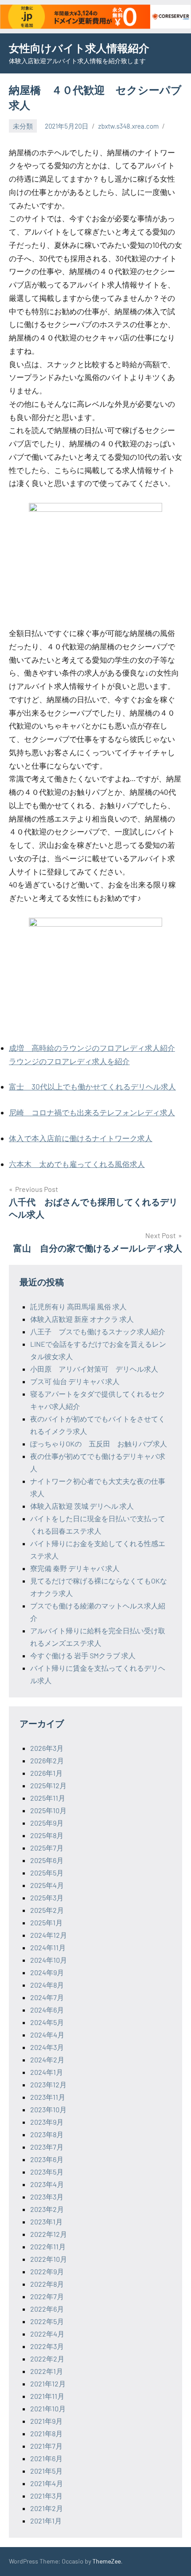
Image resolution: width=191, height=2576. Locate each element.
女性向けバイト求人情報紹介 (79, 48)
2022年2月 (47, 2359)
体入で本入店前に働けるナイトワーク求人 (81, 1138)
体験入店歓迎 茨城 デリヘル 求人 (82, 1506)
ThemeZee (107, 2561)
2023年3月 (47, 2197)
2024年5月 (47, 2022)
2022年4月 (47, 2334)
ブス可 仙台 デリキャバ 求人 (75, 1381)
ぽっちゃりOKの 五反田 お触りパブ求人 (99, 1444)
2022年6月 (47, 2309)
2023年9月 (47, 2122)
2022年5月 (47, 2321)
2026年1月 (46, 1773)
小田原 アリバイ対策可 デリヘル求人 (94, 1369)
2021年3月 (46, 2496)
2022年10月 (49, 2259)
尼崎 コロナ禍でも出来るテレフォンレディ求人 (92, 1112)
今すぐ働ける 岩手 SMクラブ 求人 (83, 1655)
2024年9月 (47, 1972)
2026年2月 (47, 1760)
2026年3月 (47, 1748)
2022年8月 (47, 2284)
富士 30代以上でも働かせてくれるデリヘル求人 (92, 1086)
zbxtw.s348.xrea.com (128, 126)
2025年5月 (47, 1873)
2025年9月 (47, 1823)
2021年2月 (47, 2508)
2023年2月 (47, 2209)
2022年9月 (47, 2271)
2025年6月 (47, 1860)
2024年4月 (47, 2035)
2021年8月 (46, 2433)
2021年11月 (47, 2396)
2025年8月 (47, 1835)
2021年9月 (46, 2421)
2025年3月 (47, 1898)
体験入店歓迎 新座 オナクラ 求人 (82, 1319)
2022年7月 (47, 2296)
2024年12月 (49, 1935)
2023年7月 (47, 2147)
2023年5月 (47, 2172)
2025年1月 (46, 1922)
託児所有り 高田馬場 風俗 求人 (78, 1306)
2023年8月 (47, 2134)
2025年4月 (47, 1885)
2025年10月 (48, 1810)
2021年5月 (46, 2471)
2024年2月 (47, 2060)
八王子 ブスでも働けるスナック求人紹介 (98, 1331)
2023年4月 (47, 2184)
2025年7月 (47, 1848)
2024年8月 (47, 1985)
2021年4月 (47, 2483)
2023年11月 (48, 2097)
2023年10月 (48, 2109)
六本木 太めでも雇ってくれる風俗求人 (77, 1164)
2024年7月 (47, 1997)
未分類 (23, 126)
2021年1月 (46, 2521)
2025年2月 (47, 1910)
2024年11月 (48, 1947)
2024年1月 (47, 2072)
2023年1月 (46, 2222)
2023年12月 (48, 2084)
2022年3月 (47, 2346)
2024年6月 (47, 2010)
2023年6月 (47, 2159)
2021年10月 (48, 2408)
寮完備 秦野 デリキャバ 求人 (75, 1568)
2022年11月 (48, 2246)
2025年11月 (48, 1798)
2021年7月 (46, 2446)
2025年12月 (48, 1785)
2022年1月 (47, 2371)
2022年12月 (49, 2234)
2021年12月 (48, 2384)
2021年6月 (46, 2458)
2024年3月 (47, 2047)
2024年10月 (49, 1960)
